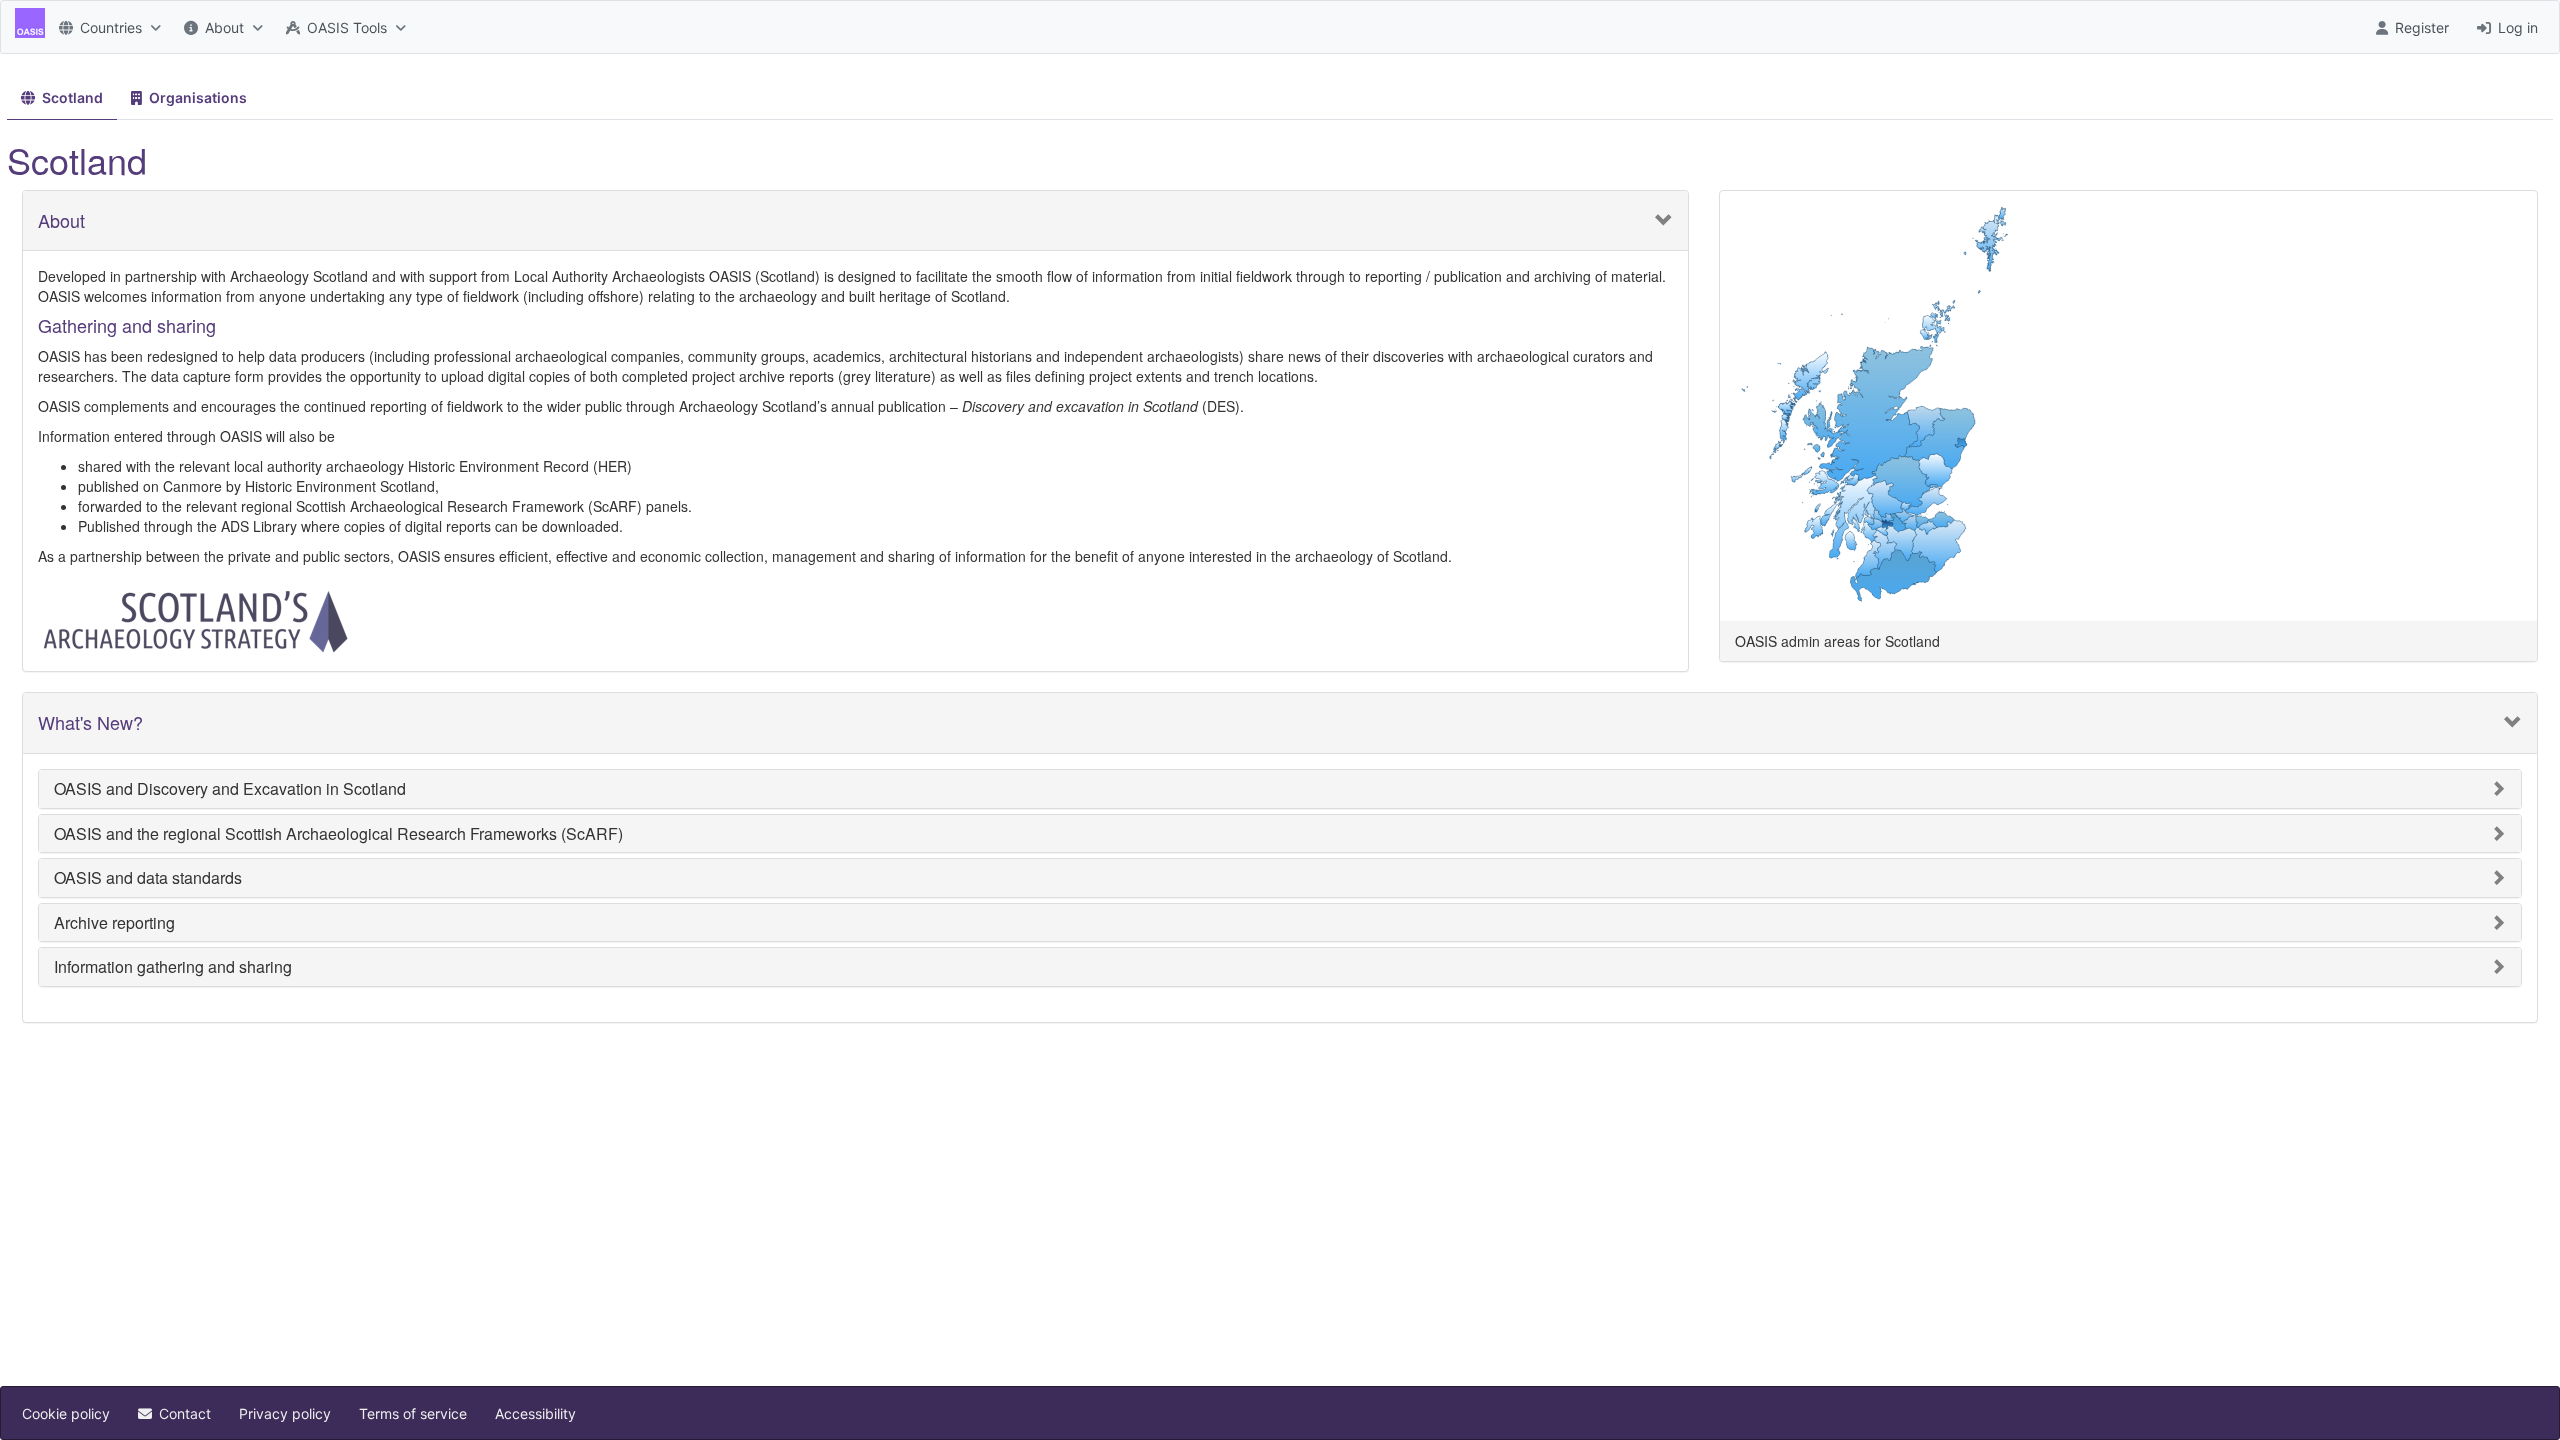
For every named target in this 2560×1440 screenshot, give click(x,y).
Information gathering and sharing (173, 967)
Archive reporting (114, 923)
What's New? (90, 723)
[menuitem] (107, 27)
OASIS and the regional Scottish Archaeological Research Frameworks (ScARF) (338, 834)
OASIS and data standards (148, 878)
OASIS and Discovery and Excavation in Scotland (230, 789)
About (61, 221)
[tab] (62, 98)
